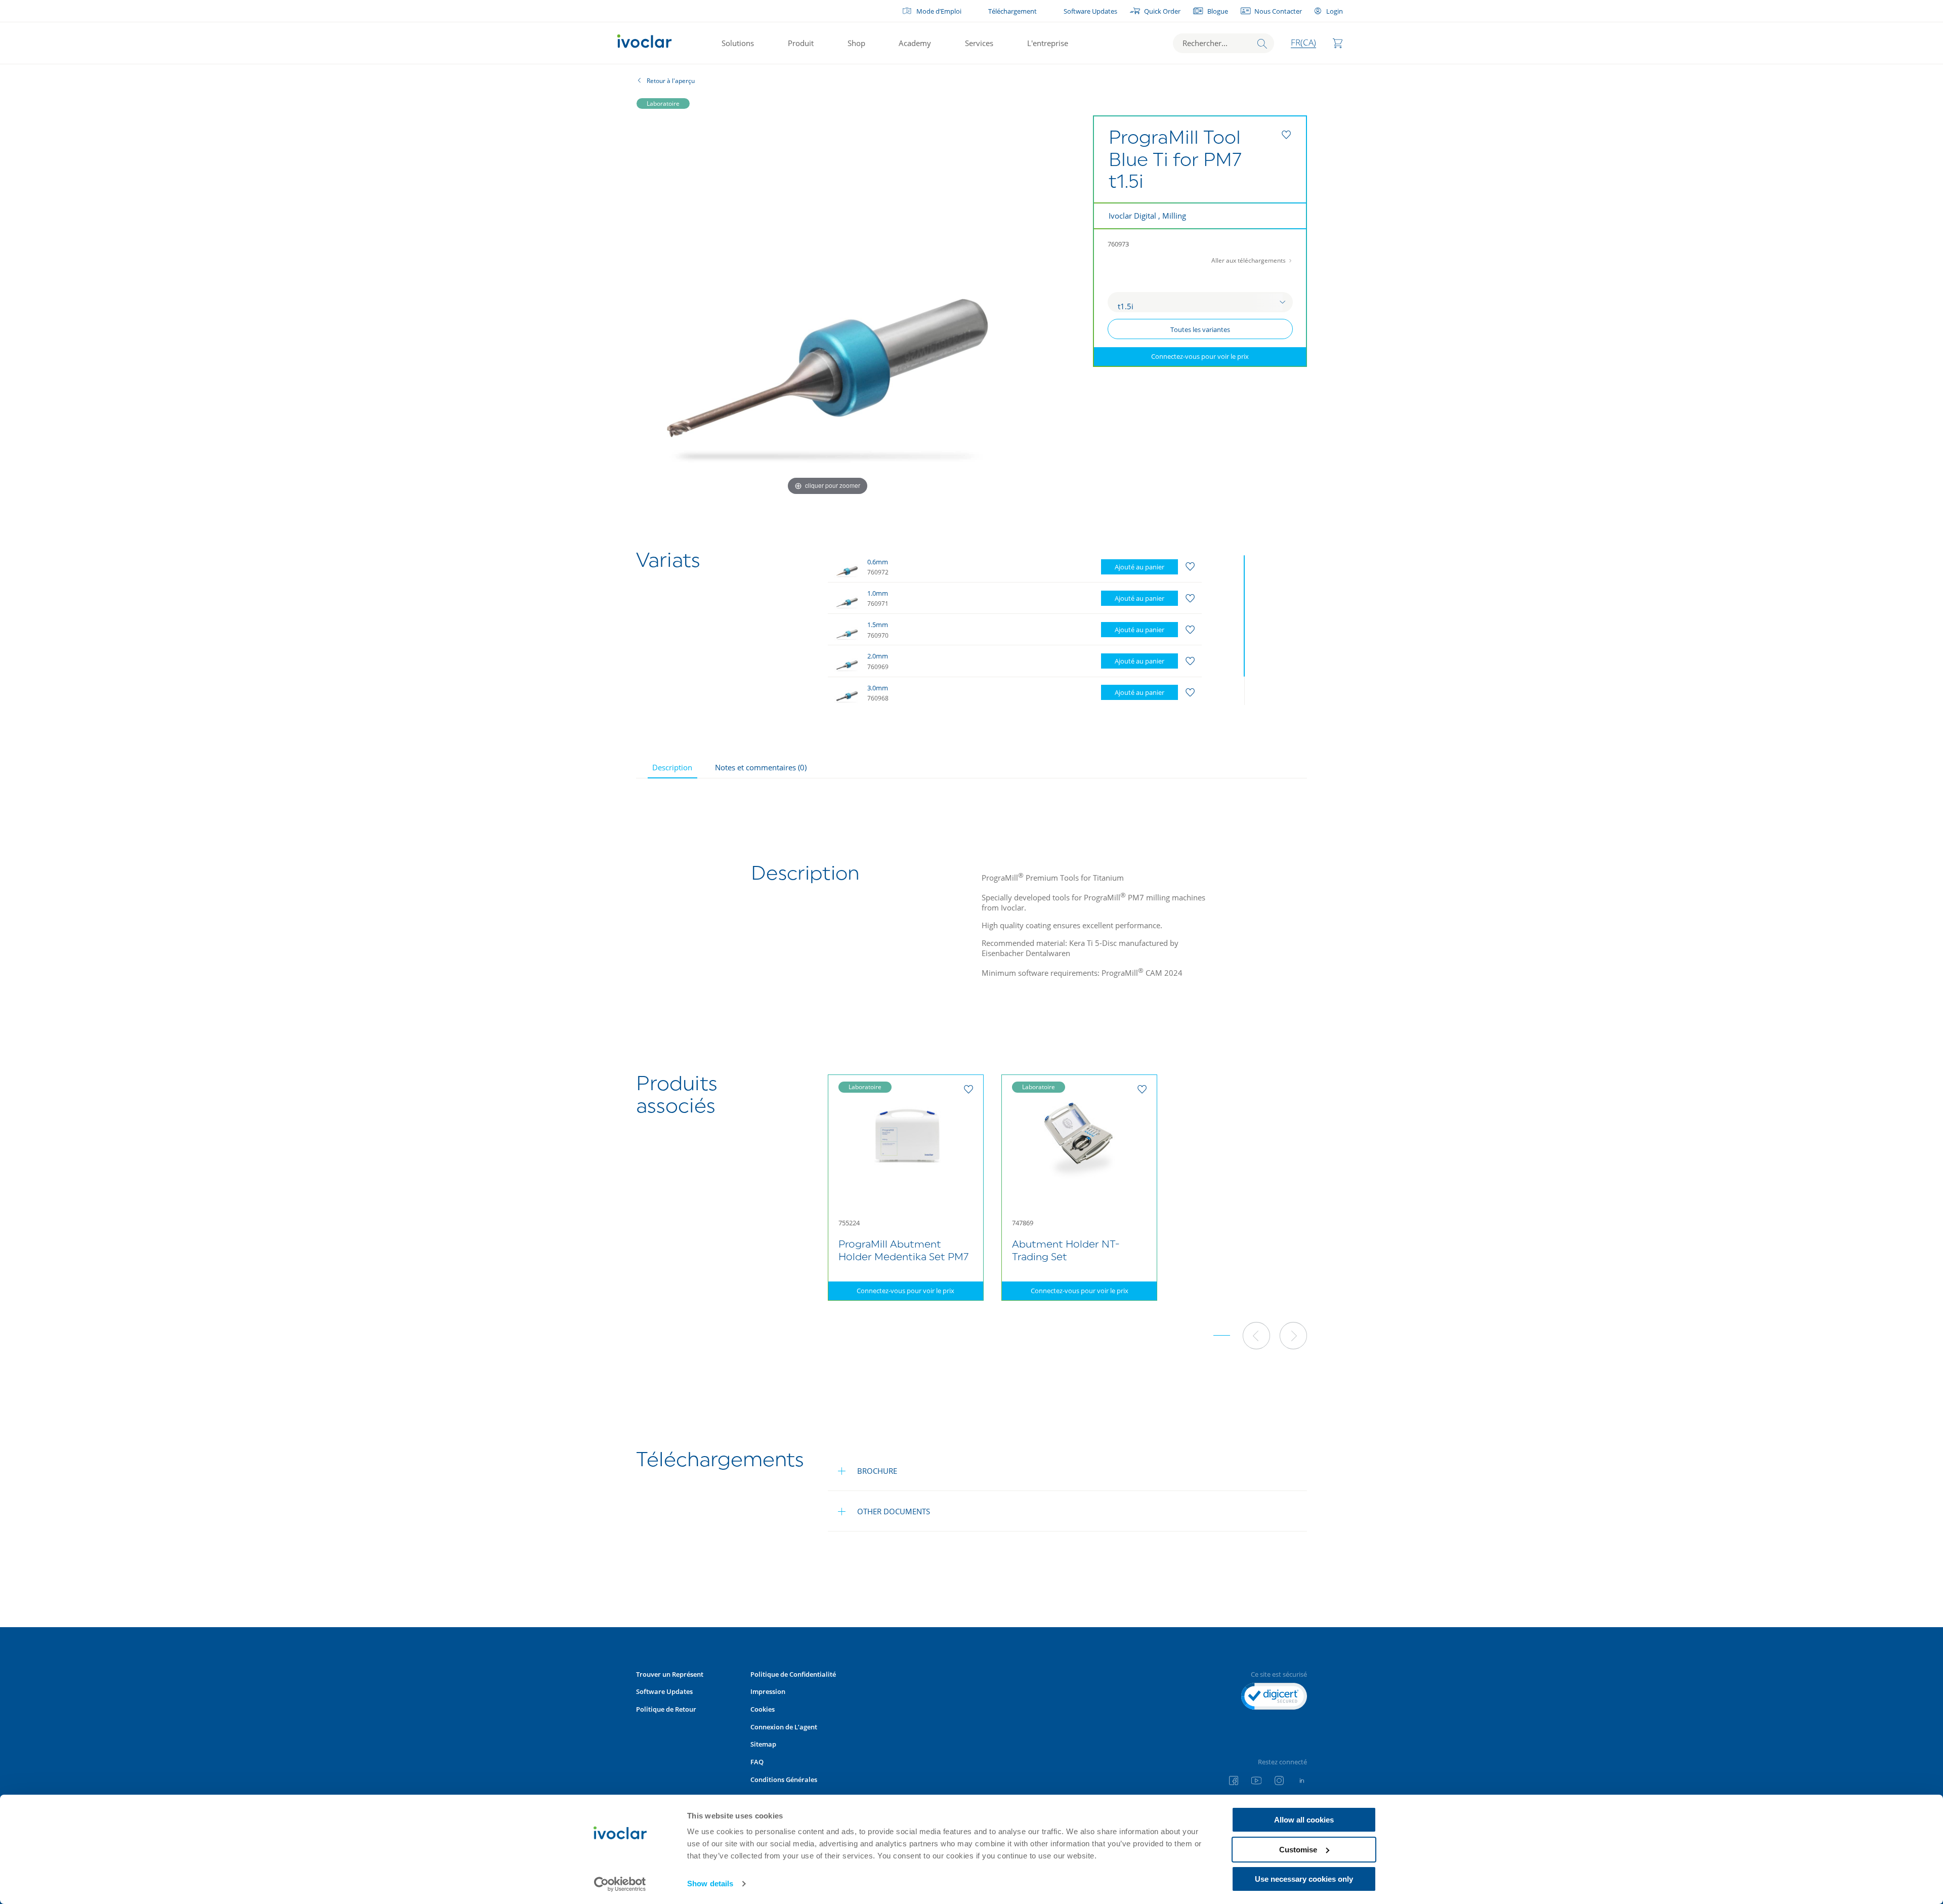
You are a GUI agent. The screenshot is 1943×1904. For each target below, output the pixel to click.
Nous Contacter (1278, 11)
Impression (768, 1691)
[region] (1038, 628)
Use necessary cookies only (1304, 1879)
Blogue (1218, 11)
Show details (710, 1884)
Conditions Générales (784, 1779)
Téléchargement (1012, 11)
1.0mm (878, 593)
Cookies (763, 1709)
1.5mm (878, 625)
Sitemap (763, 1744)
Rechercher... (1205, 43)
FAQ (757, 1762)
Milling (1174, 216)
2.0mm (878, 656)
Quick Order (1162, 11)
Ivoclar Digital (1132, 216)
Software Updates (1090, 11)
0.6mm (878, 562)
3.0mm (878, 688)
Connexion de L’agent (784, 1727)
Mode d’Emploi (939, 11)
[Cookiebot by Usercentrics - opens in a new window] (620, 1884)
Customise (1298, 1850)
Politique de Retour (666, 1709)
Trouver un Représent (670, 1674)
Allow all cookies (1304, 1820)
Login (1334, 11)
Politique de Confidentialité (794, 1674)
